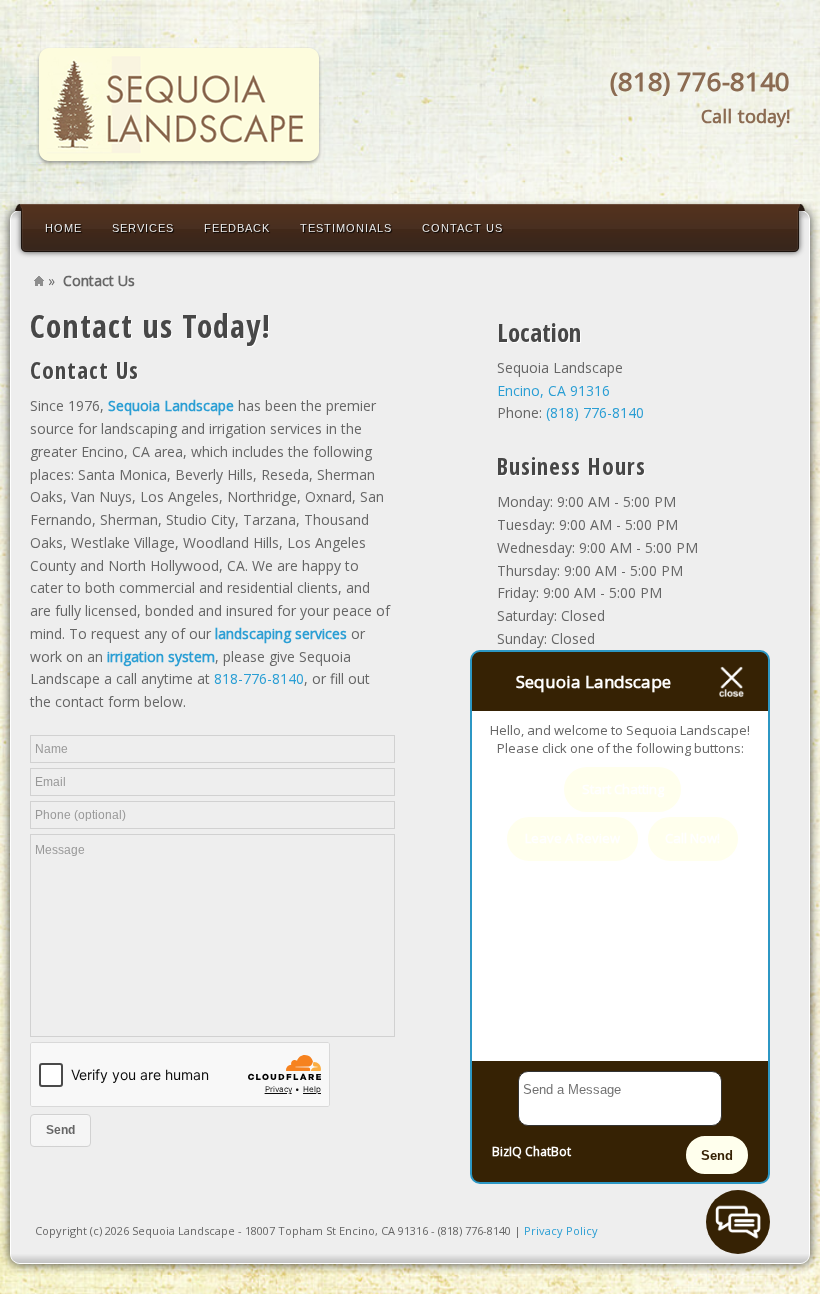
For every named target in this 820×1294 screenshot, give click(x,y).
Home (63, 228)
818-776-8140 (259, 678)
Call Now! (692, 838)
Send (717, 1155)
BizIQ (507, 1151)
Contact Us (462, 228)
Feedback (237, 228)
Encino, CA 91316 (553, 390)
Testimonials (346, 228)
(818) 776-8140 (700, 81)
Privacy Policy (561, 1230)
